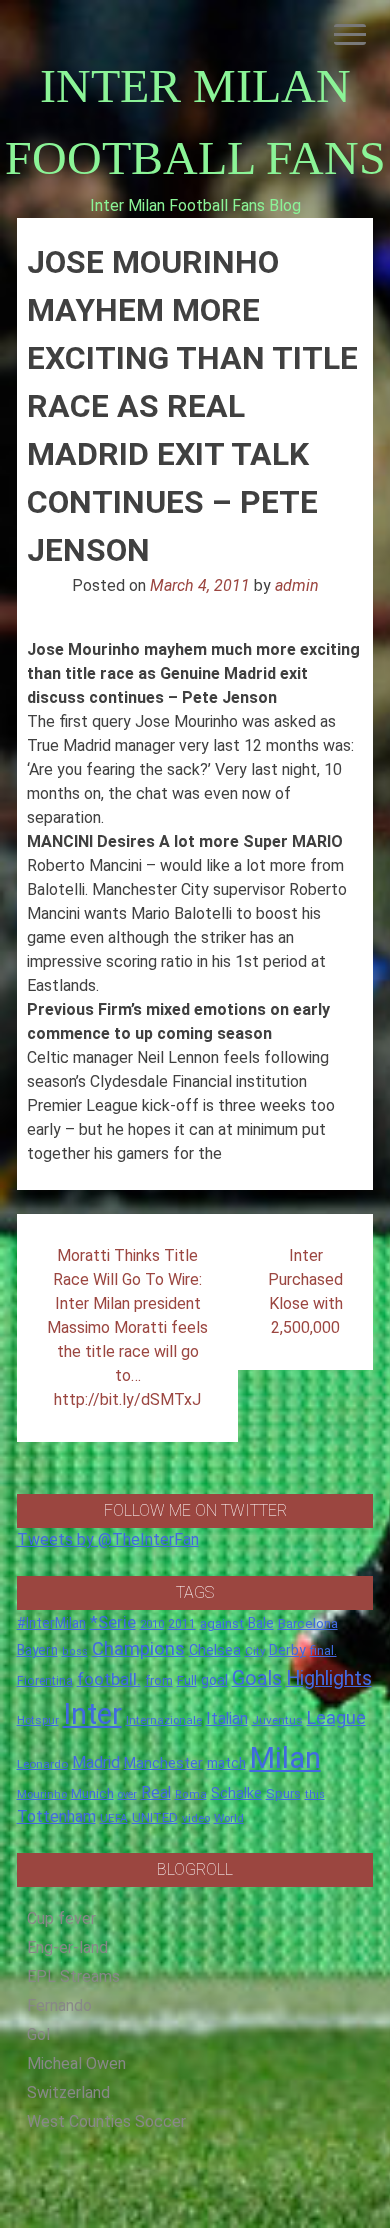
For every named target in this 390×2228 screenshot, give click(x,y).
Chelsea (215, 1650)
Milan (285, 1758)
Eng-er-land (67, 1947)
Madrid (96, 1762)
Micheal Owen (76, 2063)
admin (297, 585)
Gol (38, 2034)
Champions (138, 1649)
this (315, 1794)
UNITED (155, 1817)
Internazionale (164, 1720)
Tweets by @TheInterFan (108, 1539)
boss (75, 1651)
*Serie (113, 1622)
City (255, 1651)
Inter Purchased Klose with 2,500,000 (305, 1291)
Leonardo (42, 1764)
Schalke (236, 1793)
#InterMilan (51, 1623)
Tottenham (56, 1816)
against (222, 1623)
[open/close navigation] (350, 34)
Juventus (277, 1720)
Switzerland (68, 2092)
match (226, 1763)
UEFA (114, 1818)
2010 (152, 1624)
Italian (227, 1718)
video (196, 1818)
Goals (257, 1678)
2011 (182, 1624)
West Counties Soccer (106, 2121)
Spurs (283, 1793)
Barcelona (308, 1623)
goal (214, 1680)
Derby (287, 1650)
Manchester (163, 1763)
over (127, 1794)
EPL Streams (73, 1976)
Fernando (59, 2005)
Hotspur (38, 1720)
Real (156, 1792)
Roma (191, 1794)
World (229, 1818)
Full (187, 1680)
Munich (92, 1793)
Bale (261, 1623)
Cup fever (61, 1918)
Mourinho (42, 1794)
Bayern (37, 1650)
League (336, 1718)
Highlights (329, 1678)
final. (323, 1650)
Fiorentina (45, 1681)
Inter (92, 1714)
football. (109, 1679)
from (159, 1681)
